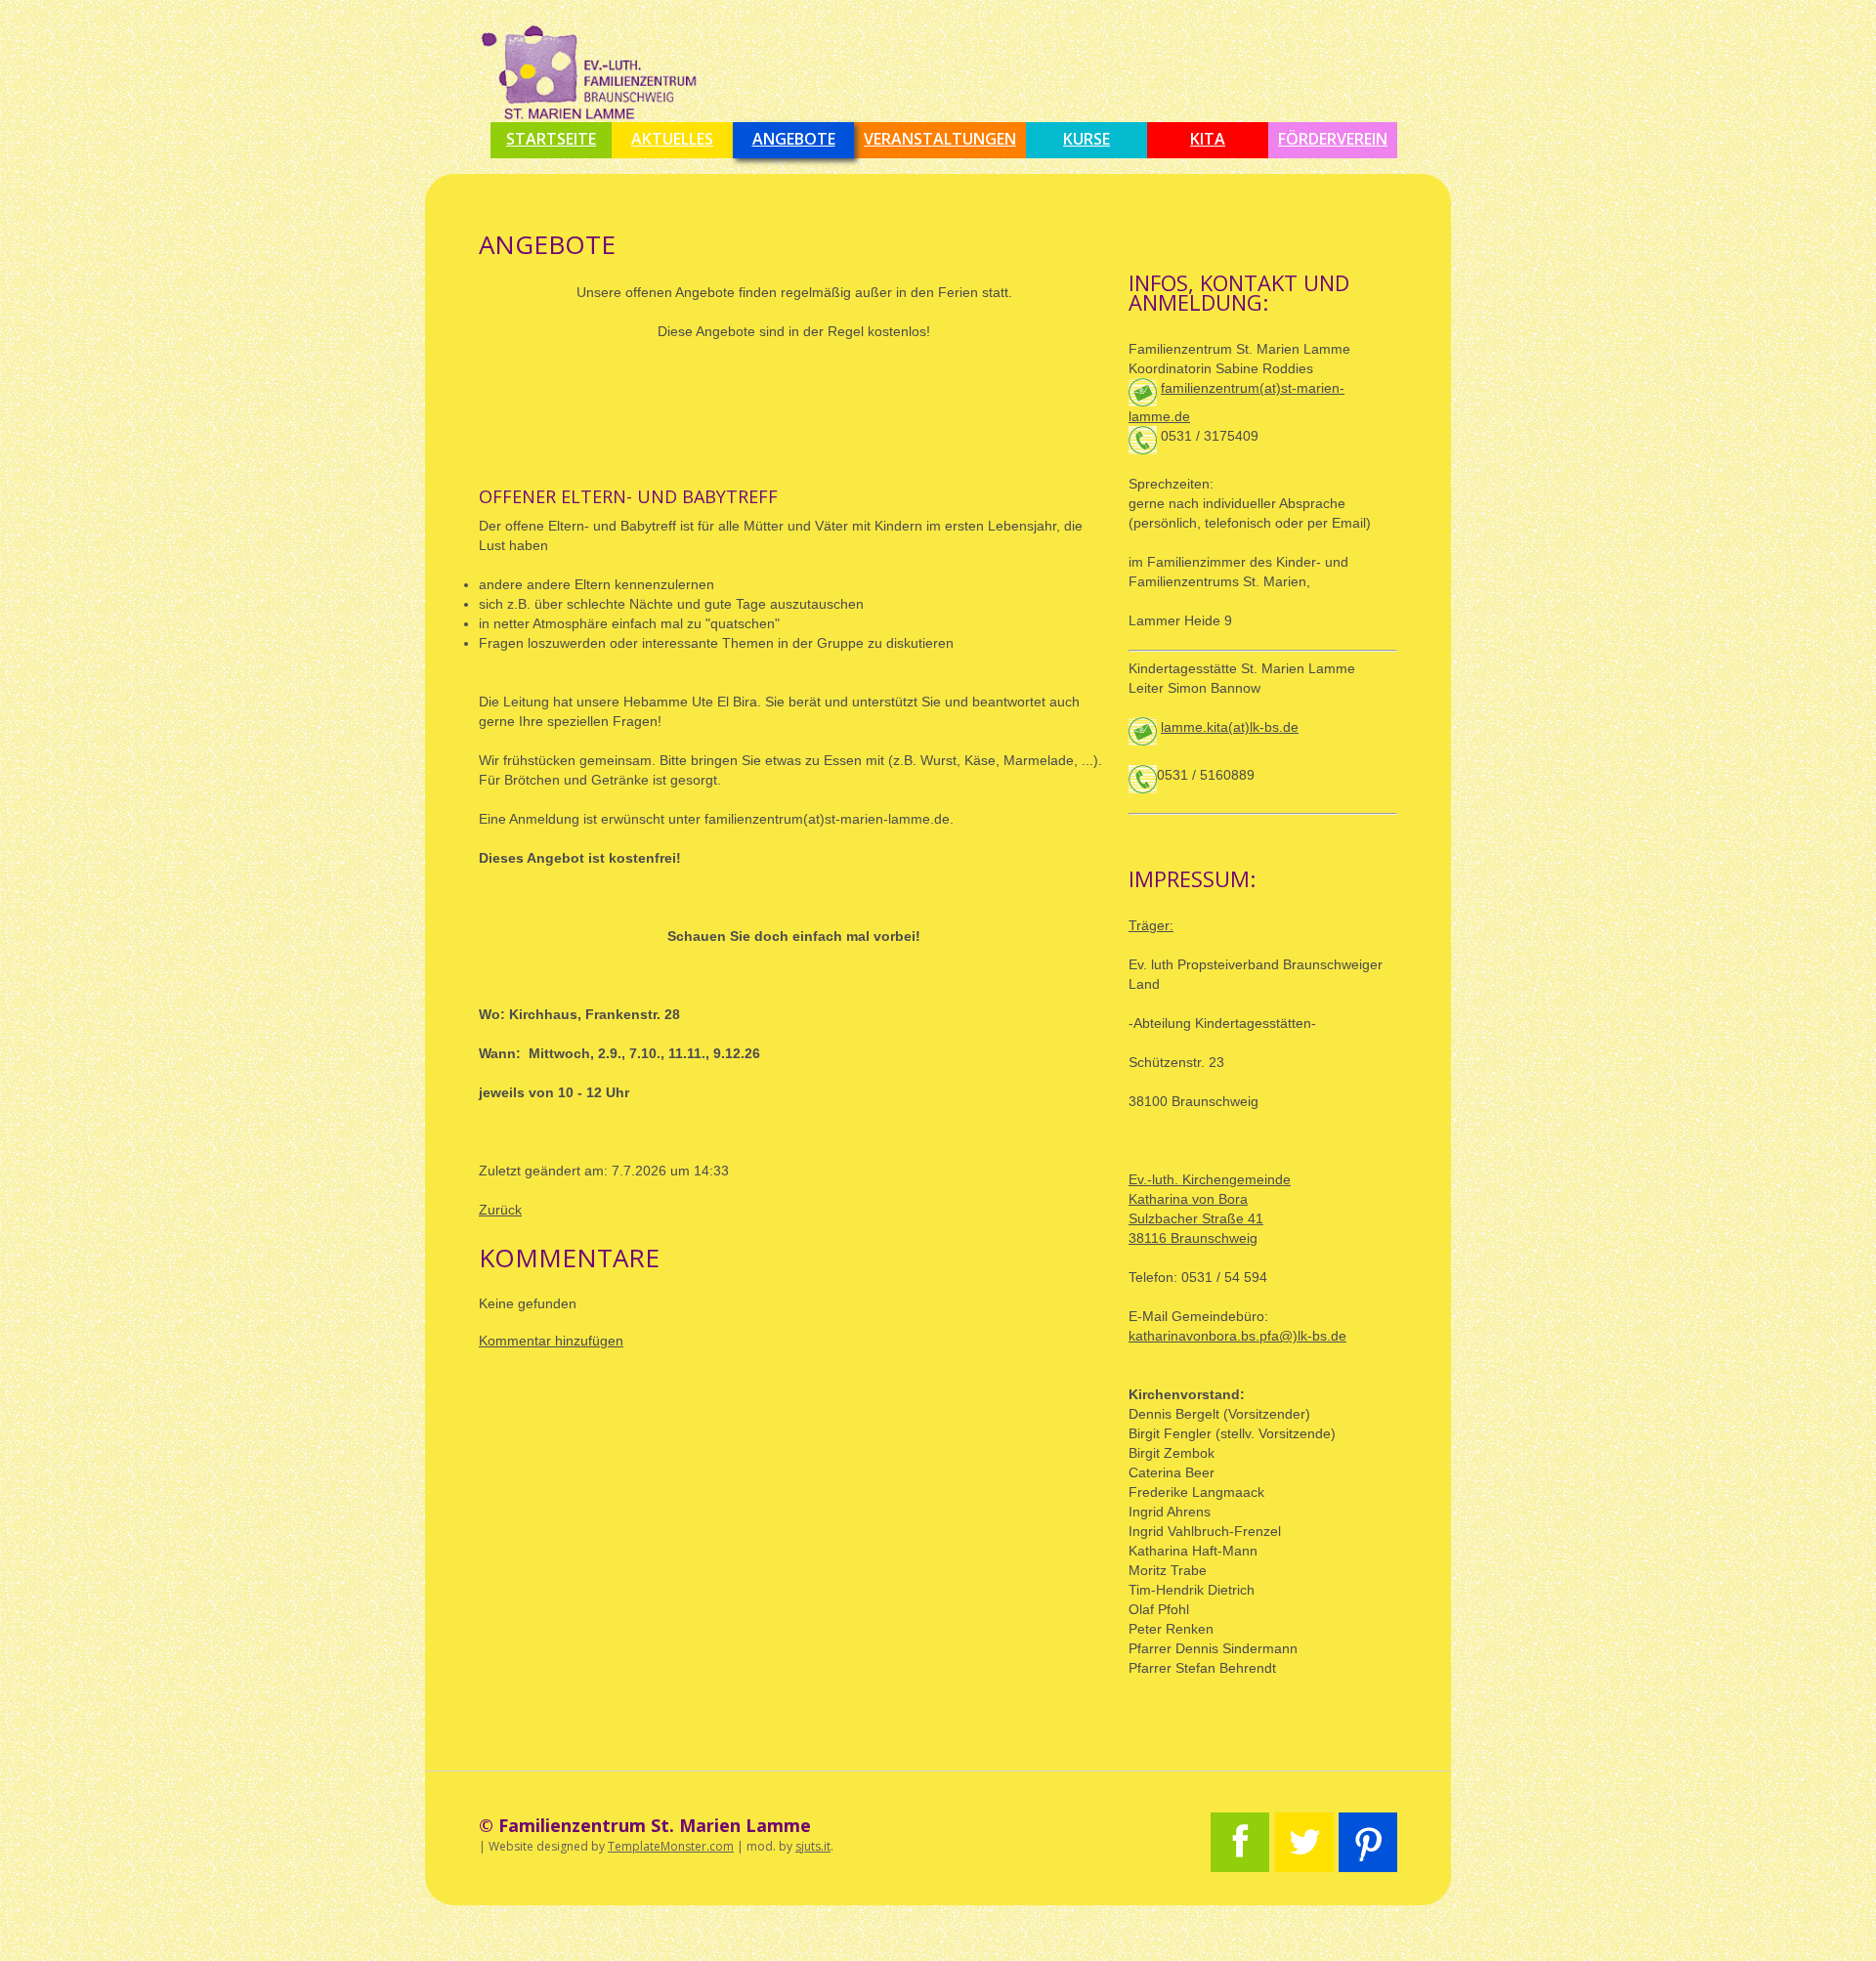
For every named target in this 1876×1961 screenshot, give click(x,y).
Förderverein (1333, 139)
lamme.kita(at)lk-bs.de (1230, 727)
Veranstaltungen (940, 139)
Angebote (794, 139)
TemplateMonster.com (671, 1846)
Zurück (500, 1210)
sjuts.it (813, 1846)
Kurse (1087, 139)
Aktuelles (672, 139)
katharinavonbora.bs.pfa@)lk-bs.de (1237, 1336)
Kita (1208, 139)
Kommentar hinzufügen (551, 1341)
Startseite (551, 139)
